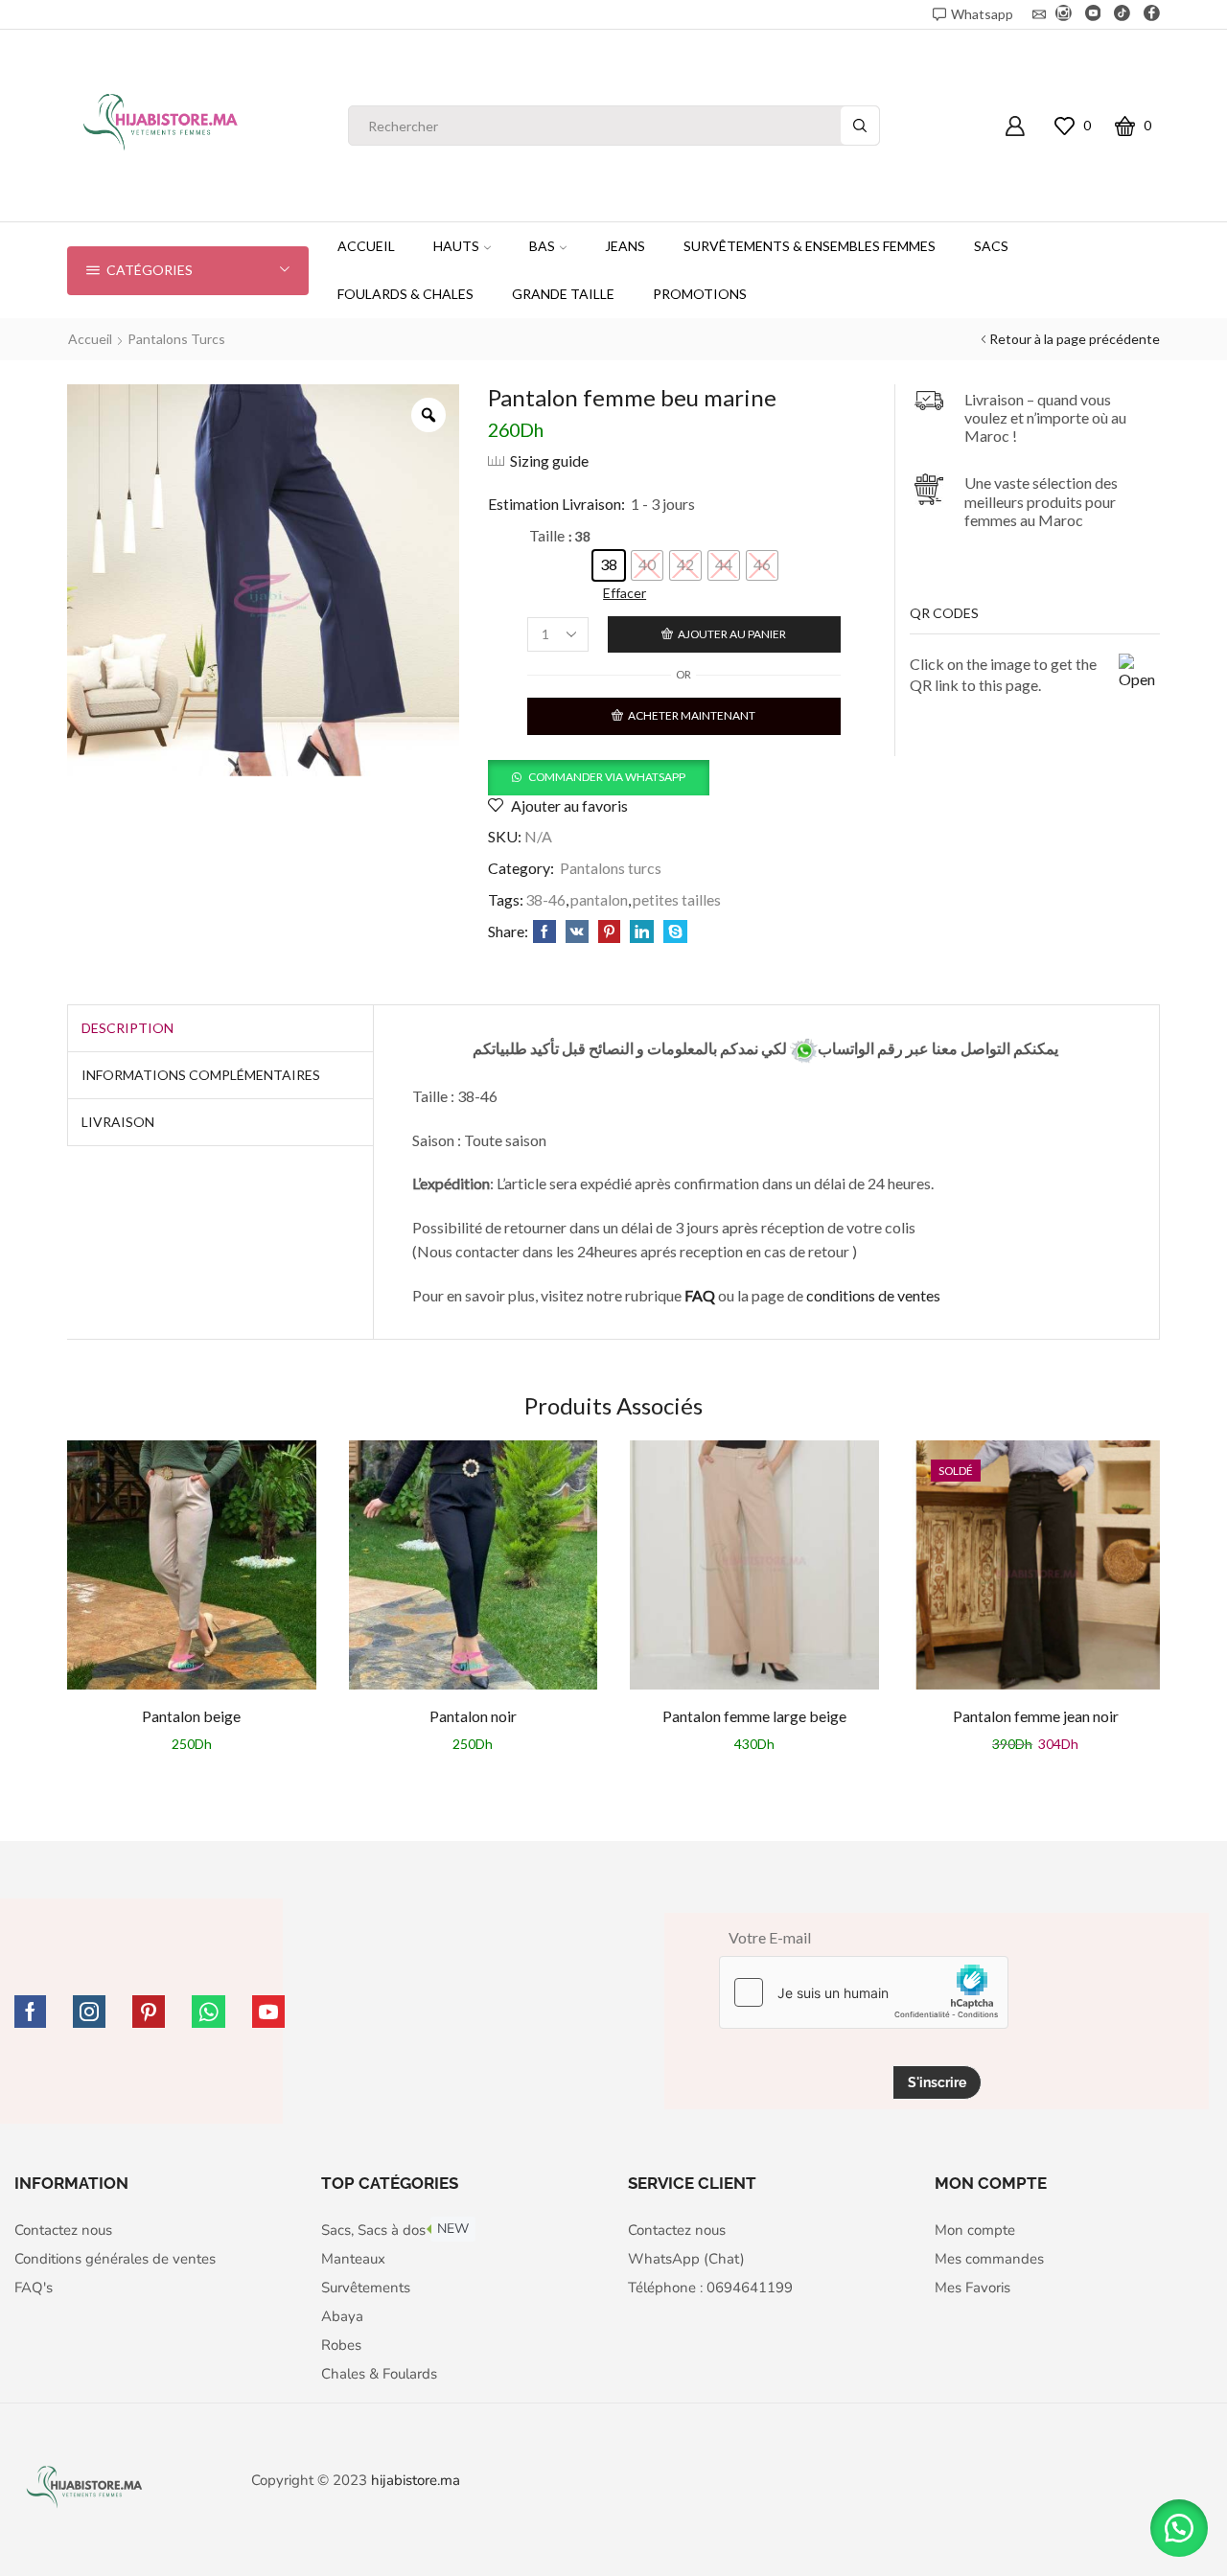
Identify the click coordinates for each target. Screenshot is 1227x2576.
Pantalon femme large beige (754, 1716)
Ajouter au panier (732, 634)
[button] (599, 776)
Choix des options (192, 1573)
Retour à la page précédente (1075, 339)
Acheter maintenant (692, 715)
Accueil (366, 246)
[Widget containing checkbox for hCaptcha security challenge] (864, 1992)
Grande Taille (563, 294)
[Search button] (860, 126)
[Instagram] (1064, 14)
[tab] (127, 1028)
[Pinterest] (609, 932)
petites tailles (677, 899)
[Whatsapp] (208, 2012)
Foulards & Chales (405, 294)
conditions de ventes (875, 1295)
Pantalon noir (473, 1716)
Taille (547, 535)
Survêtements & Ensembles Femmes (810, 246)
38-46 (545, 899)
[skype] (673, 932)
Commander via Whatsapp (607, 777)
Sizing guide (549, 460)
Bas (542, 246)
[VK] (577, 932)
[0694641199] (804, 1048)
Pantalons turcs (176, 339)
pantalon (599, 899)
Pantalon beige (191, 1716)
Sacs (991, 246)
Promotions (700, 294)
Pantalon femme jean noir (1036, 1716)
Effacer (625, 593)
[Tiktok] (1122, 14)
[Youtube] (1093, 14)
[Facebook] (1152, 14)
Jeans (625, 246)
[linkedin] (642, 932)
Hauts (456, 246)
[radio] (609, 565)
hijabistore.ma (416, 2480)
